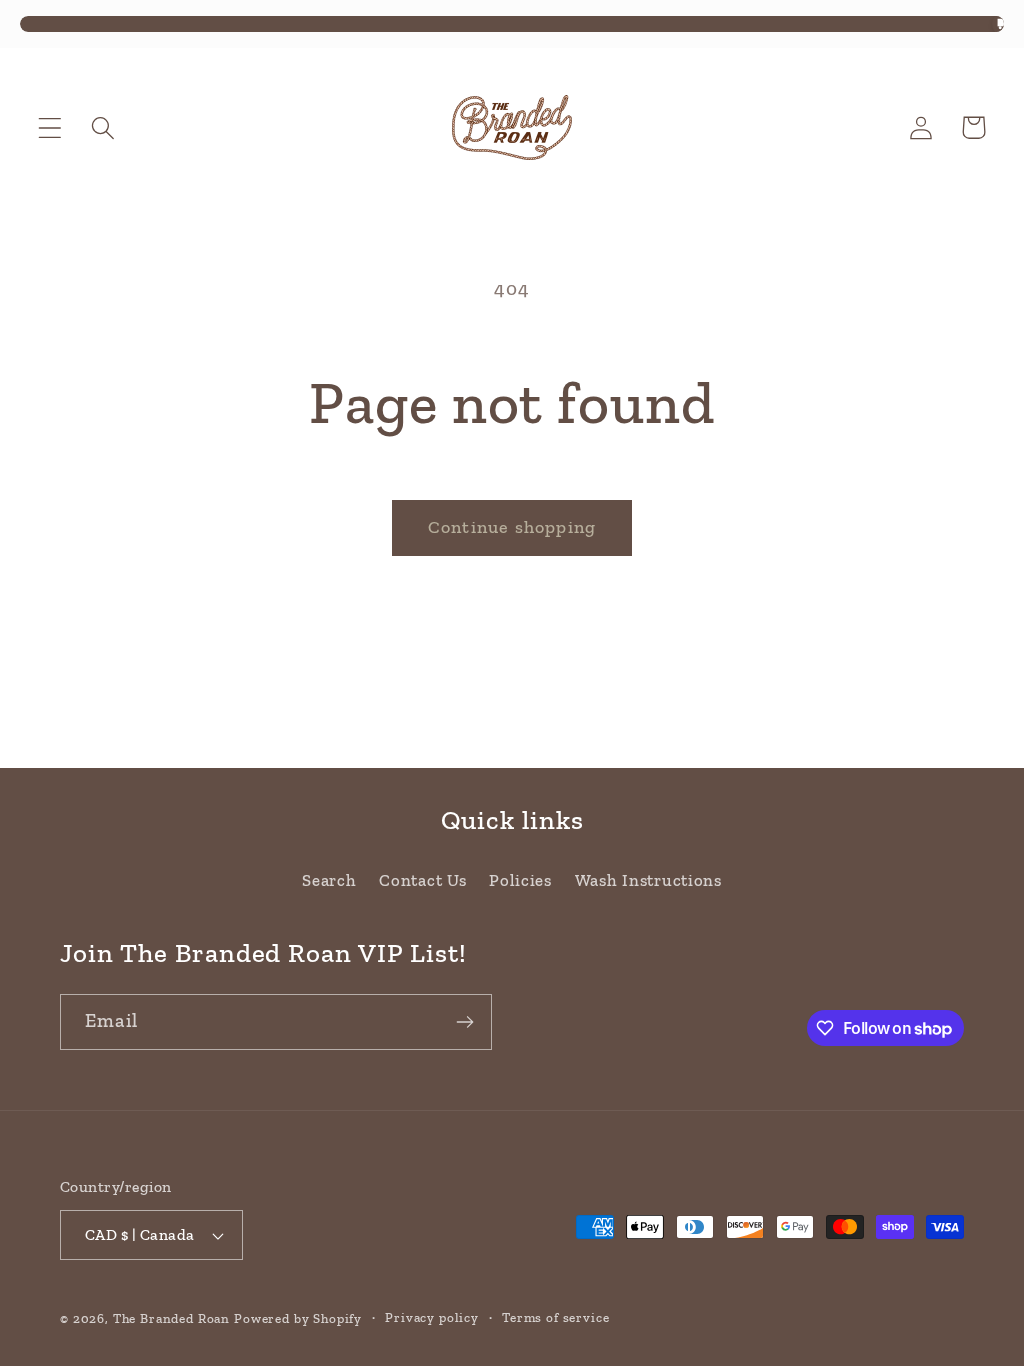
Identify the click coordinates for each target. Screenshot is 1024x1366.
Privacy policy (432, 1317)
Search (329, 880)
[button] (50, 127)
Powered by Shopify (298, 1318)
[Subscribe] (464, 1022)
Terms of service (555, 1317)
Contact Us (422, 880)
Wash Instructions (648, 880)
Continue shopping (512, 527)
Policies (520, 880)
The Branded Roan (171, 1318)
